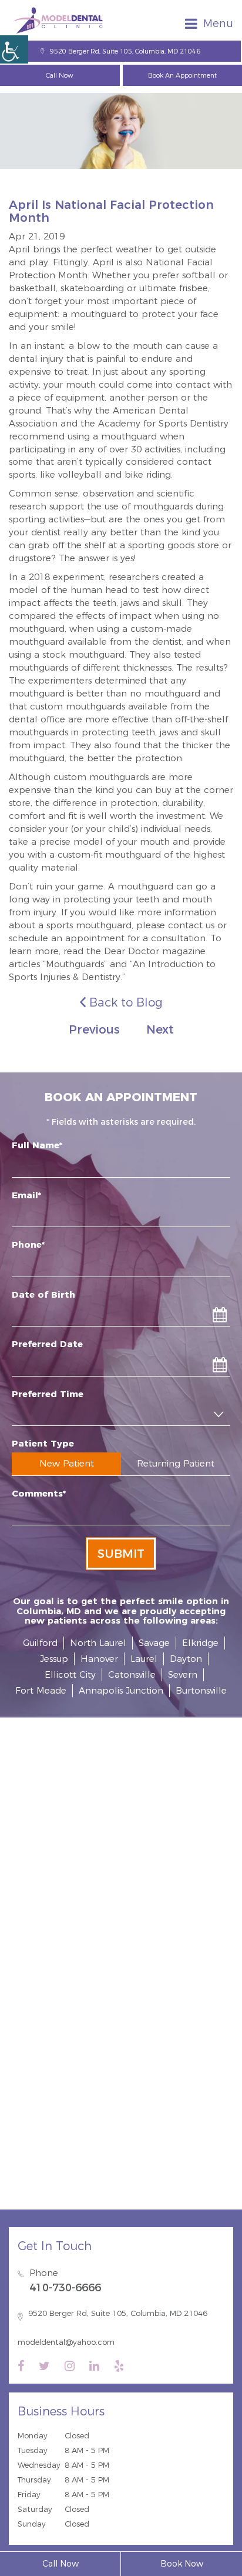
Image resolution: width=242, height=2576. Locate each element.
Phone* (28, 1244)
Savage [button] (154, 1643)
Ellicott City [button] (70, 1674)
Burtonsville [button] (201, 1690)
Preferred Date (47, 1344)
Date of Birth (43, 1294)
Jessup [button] (54, 1659)
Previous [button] (94, 1029)
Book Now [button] (182, 2564)
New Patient (67, 1463)
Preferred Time (48, 1394)
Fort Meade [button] (41, 1690)
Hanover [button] (99, 1659)
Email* (26, 1195)
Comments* (39, 1493)
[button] (14, 49)
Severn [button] (183, 1674)
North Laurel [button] (98, 1643)
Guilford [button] (40, 1643)
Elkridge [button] (200, 1643)
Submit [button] (121, 1554)
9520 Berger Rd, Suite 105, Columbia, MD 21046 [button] (125, 51)
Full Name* (37, 1145)
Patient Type (43, 1443)
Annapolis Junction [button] (121, 1690)
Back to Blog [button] (124, 1002)
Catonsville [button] (132, 1674)
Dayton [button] (186, 1659)
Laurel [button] (144, 1659)
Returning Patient (176, 1463)
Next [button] (160, 1029)
